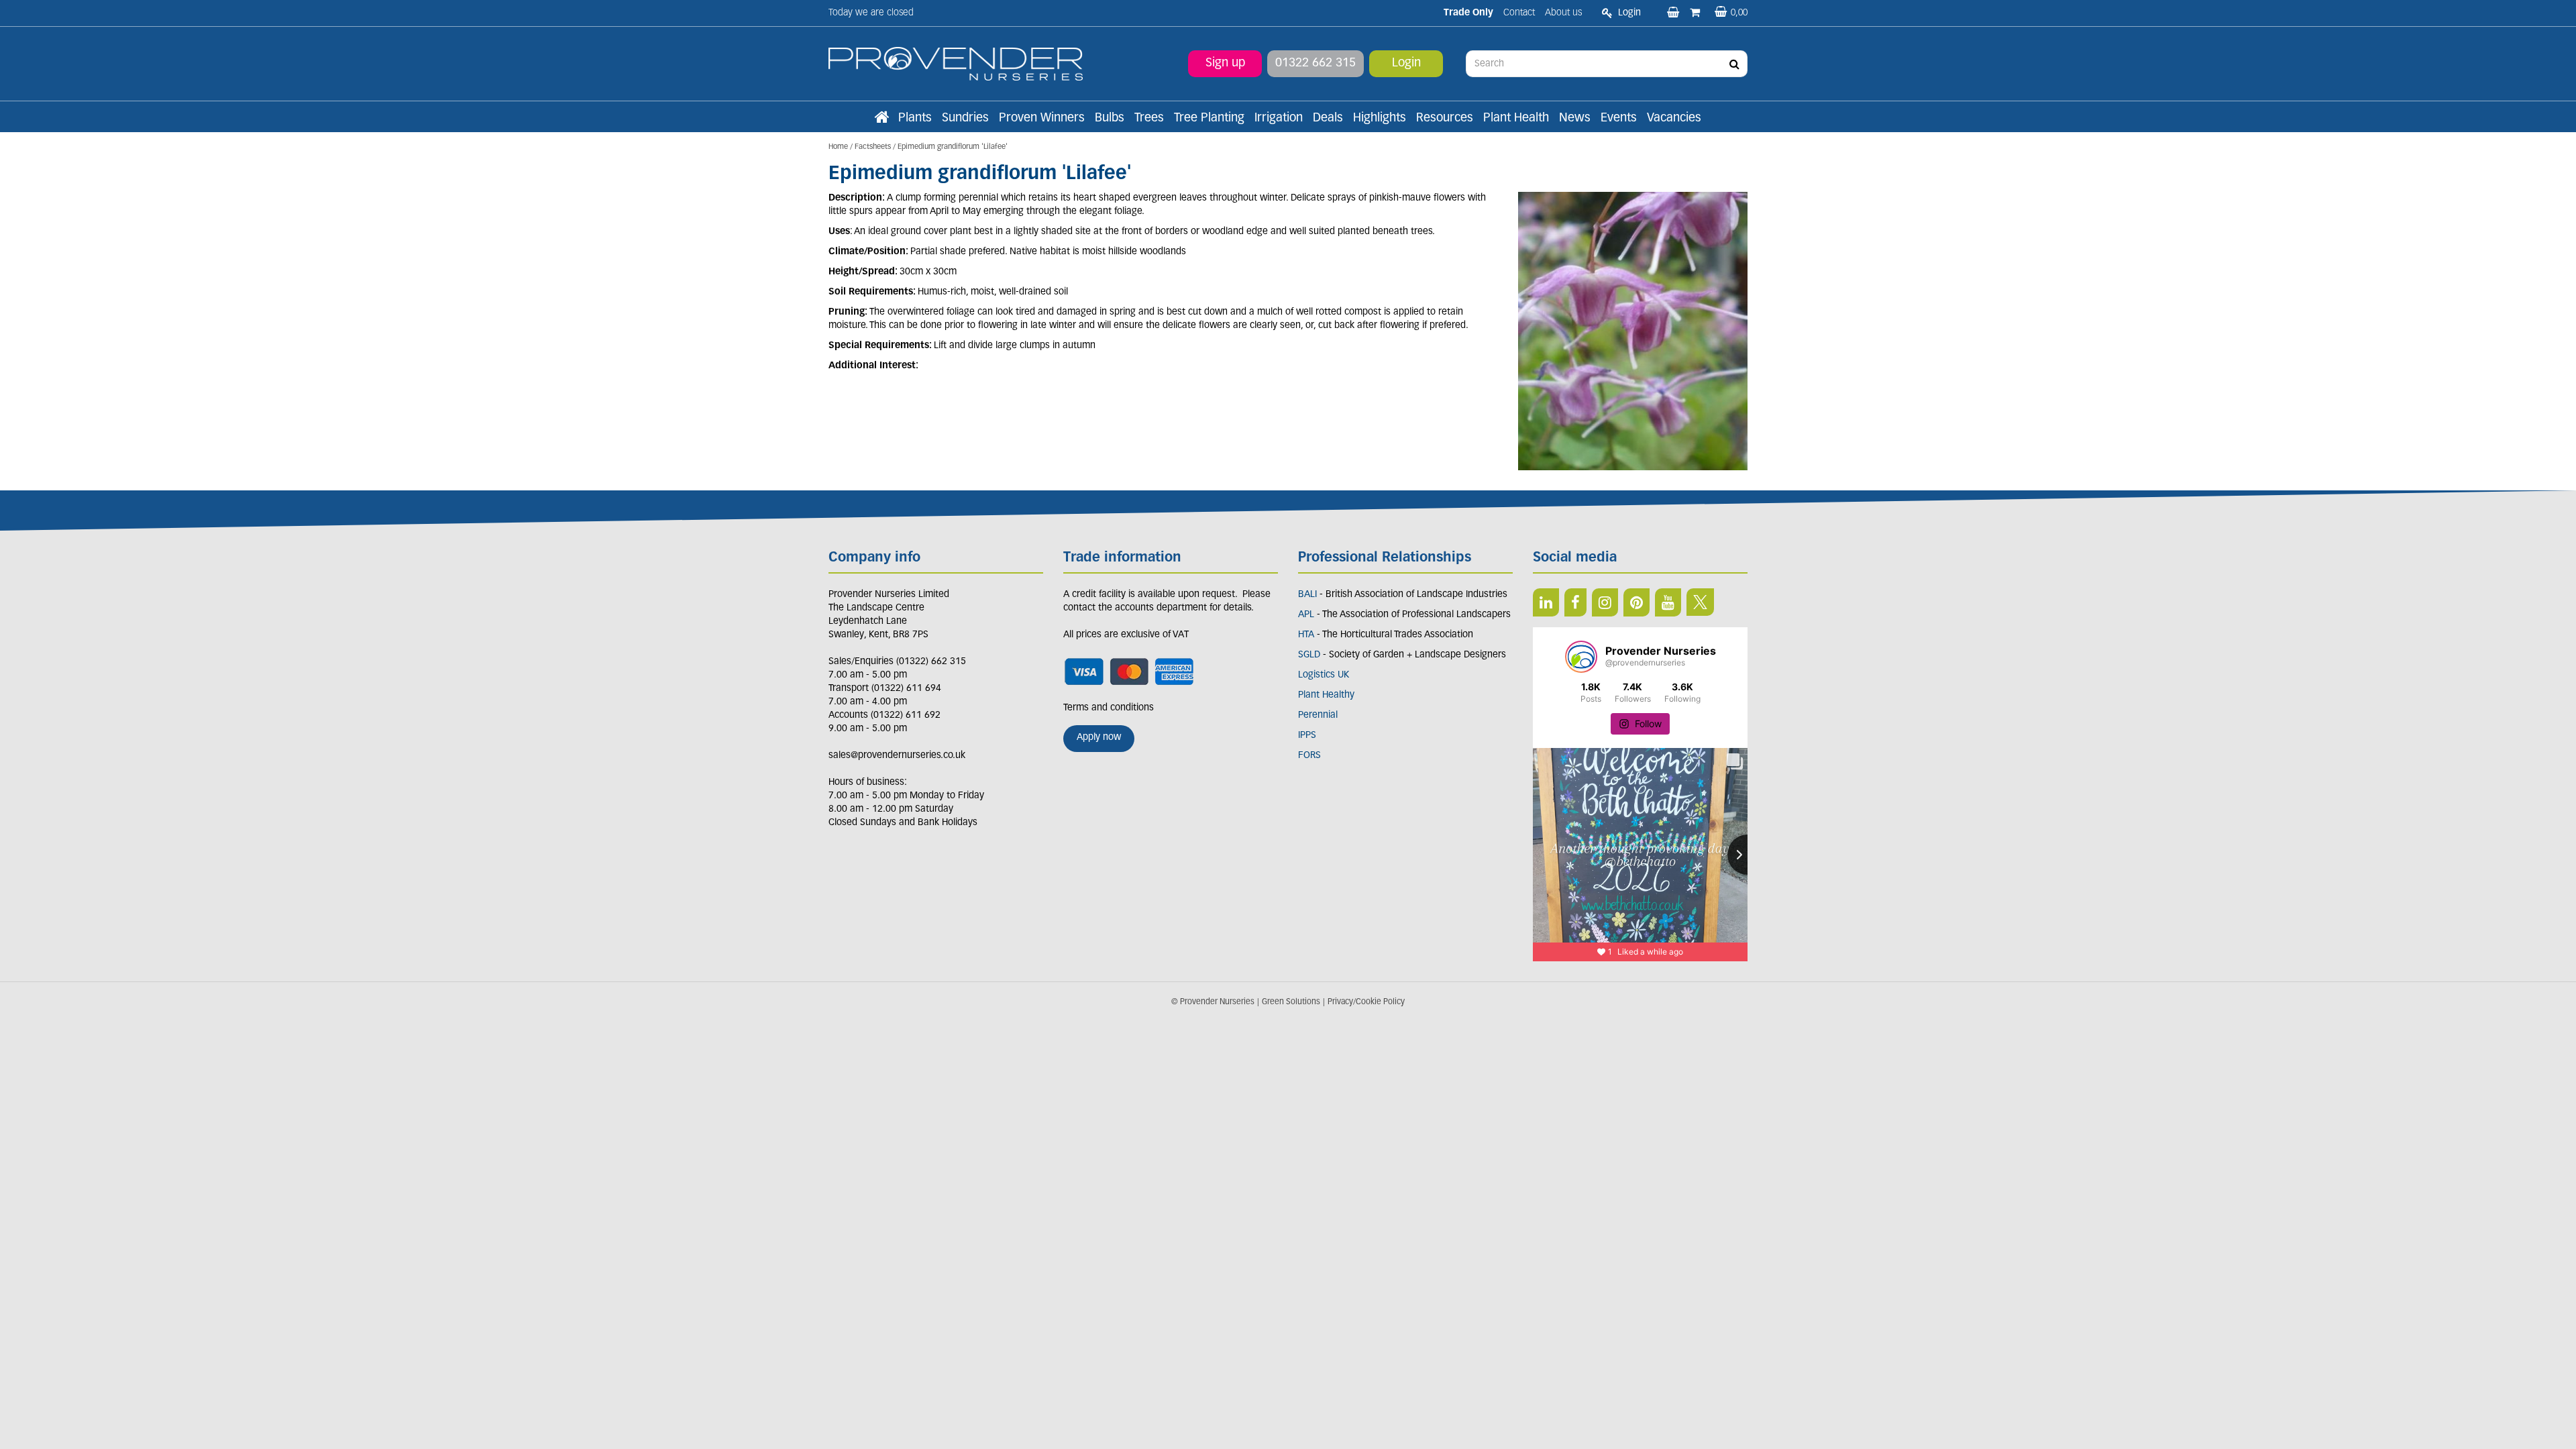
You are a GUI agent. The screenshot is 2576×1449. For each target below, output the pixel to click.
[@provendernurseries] (1581, 657)
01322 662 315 (1316, 64)
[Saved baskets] (1674, 13)
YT (1668, 602)
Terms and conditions (1109, 708)
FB (1575, 602)
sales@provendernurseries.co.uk (897, 756)
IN (1605, 602)
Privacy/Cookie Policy (1366, 1002)
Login (1406, 64)
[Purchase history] (1696, 13)
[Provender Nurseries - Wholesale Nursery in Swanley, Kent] (956, 64)
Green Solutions (1291, 1002)
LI (1546, 602)
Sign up (1225, 64)
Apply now (1099, 738)
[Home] (881, 119)
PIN (1636, 602)
